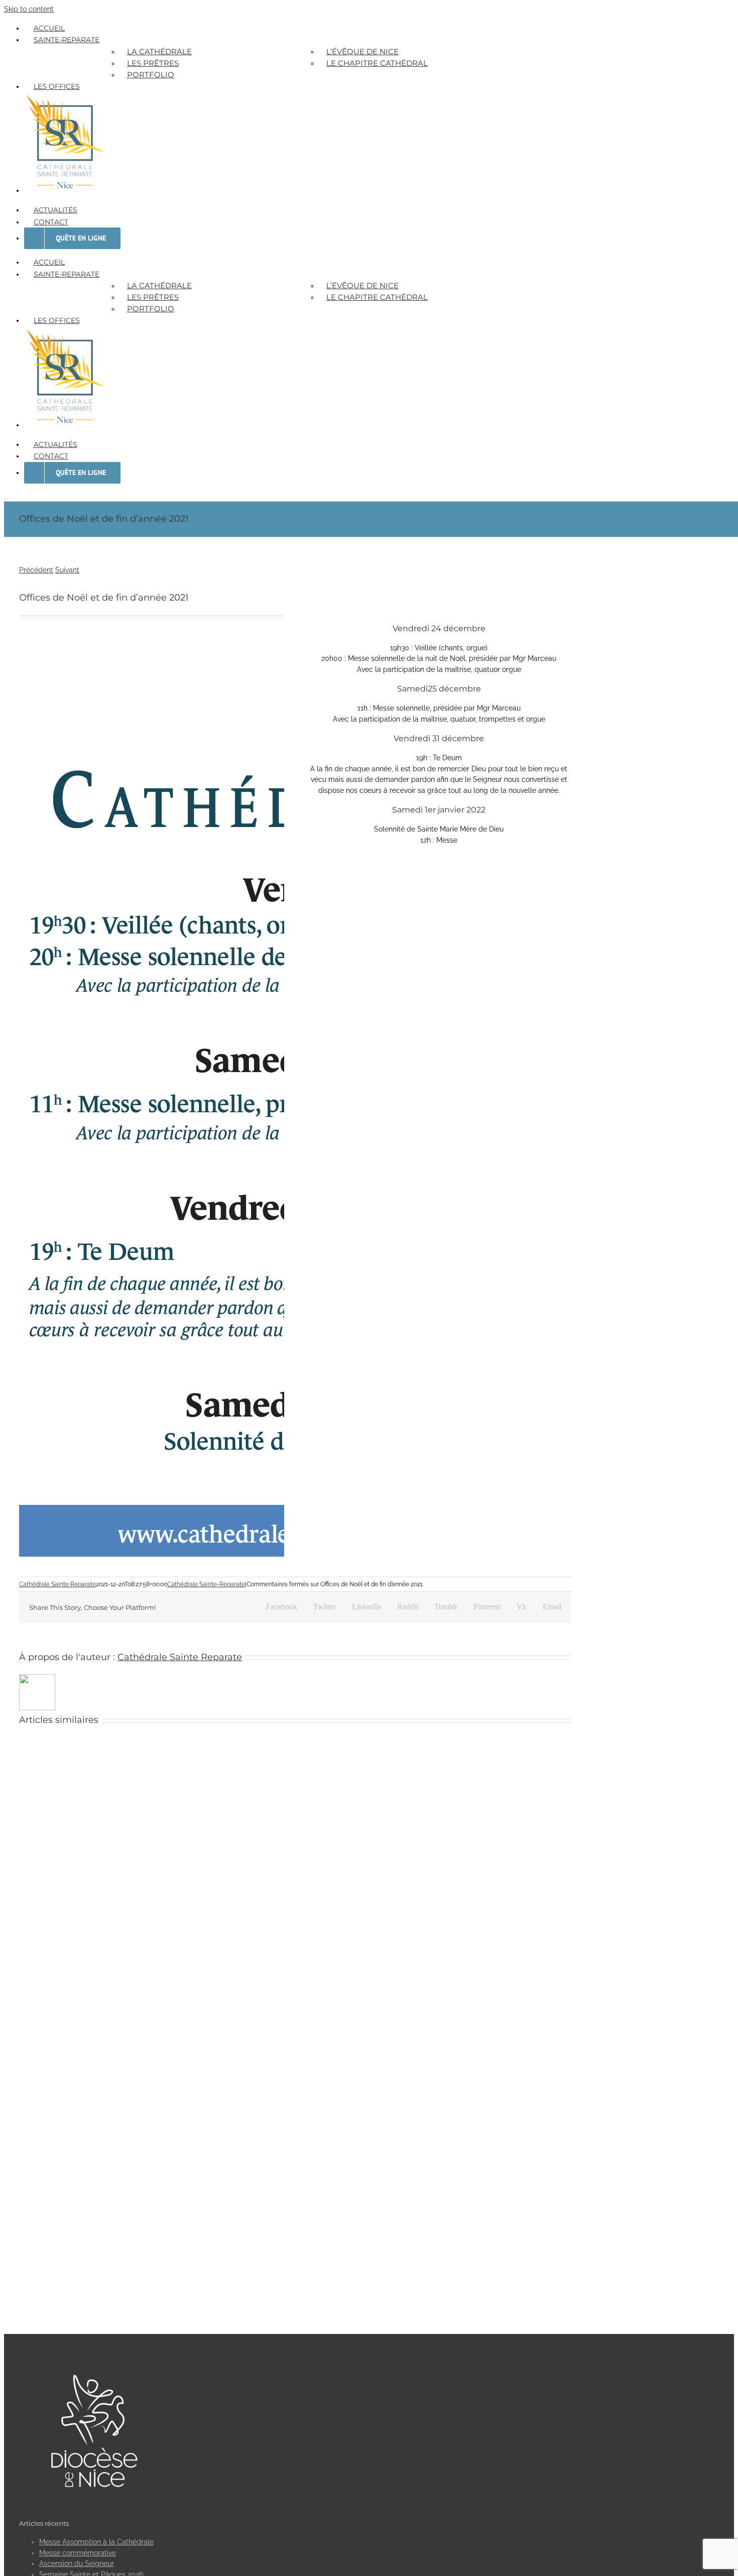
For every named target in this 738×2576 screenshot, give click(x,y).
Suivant (67, 570)
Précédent (36, 570)
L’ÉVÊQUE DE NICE (362, 51)
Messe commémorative (78, 2553)
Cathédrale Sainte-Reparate (206, 1584)
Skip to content (29, 9)
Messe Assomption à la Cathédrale (96, 2542)
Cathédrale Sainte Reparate (57, 1584)
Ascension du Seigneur (77, 2563)
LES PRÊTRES (153, 63)
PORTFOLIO (151, 75)
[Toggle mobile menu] (7, 496)
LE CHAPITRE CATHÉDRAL (377, 63)
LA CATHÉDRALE (159, 51)
